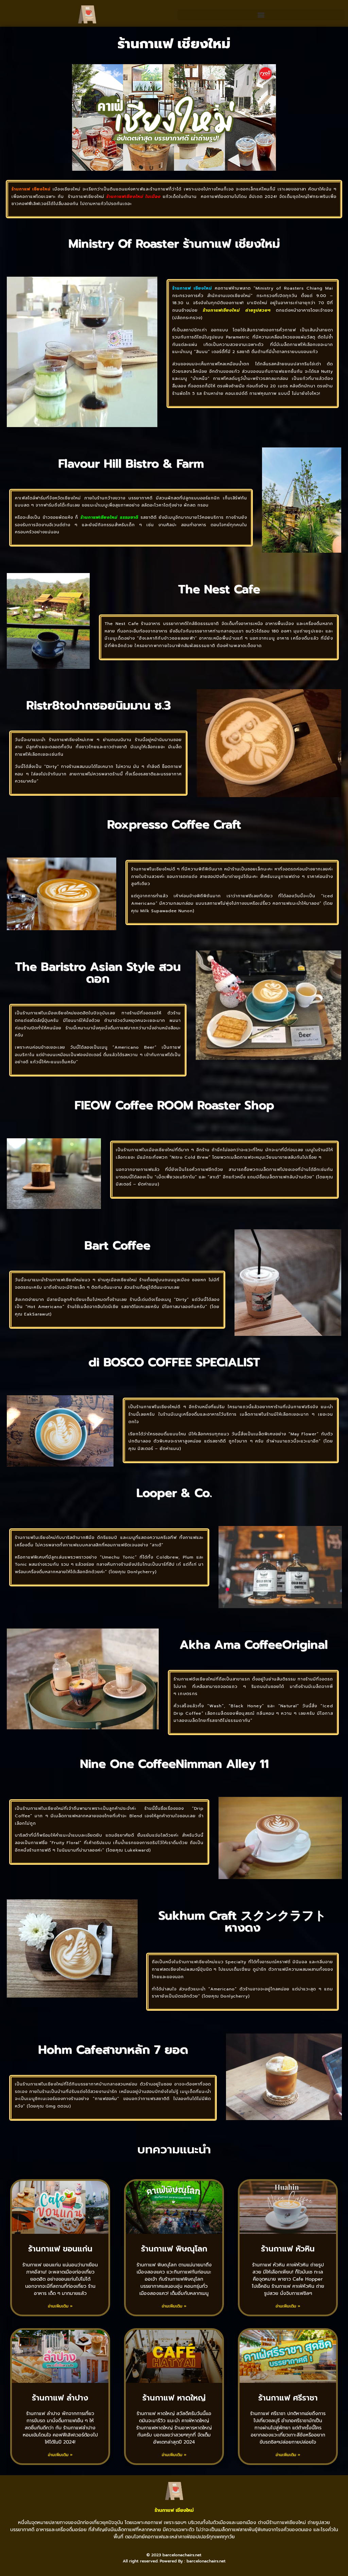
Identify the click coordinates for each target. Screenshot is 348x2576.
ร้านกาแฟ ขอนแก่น (60, 2249)
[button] (261, 15)
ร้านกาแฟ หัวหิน (288, 2249)
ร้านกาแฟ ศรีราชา (288, 2398)
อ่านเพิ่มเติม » (60, 2306)
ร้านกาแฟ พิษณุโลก (174, 2249)
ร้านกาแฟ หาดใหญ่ (174, 2398)
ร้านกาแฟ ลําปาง (60, 2398)
